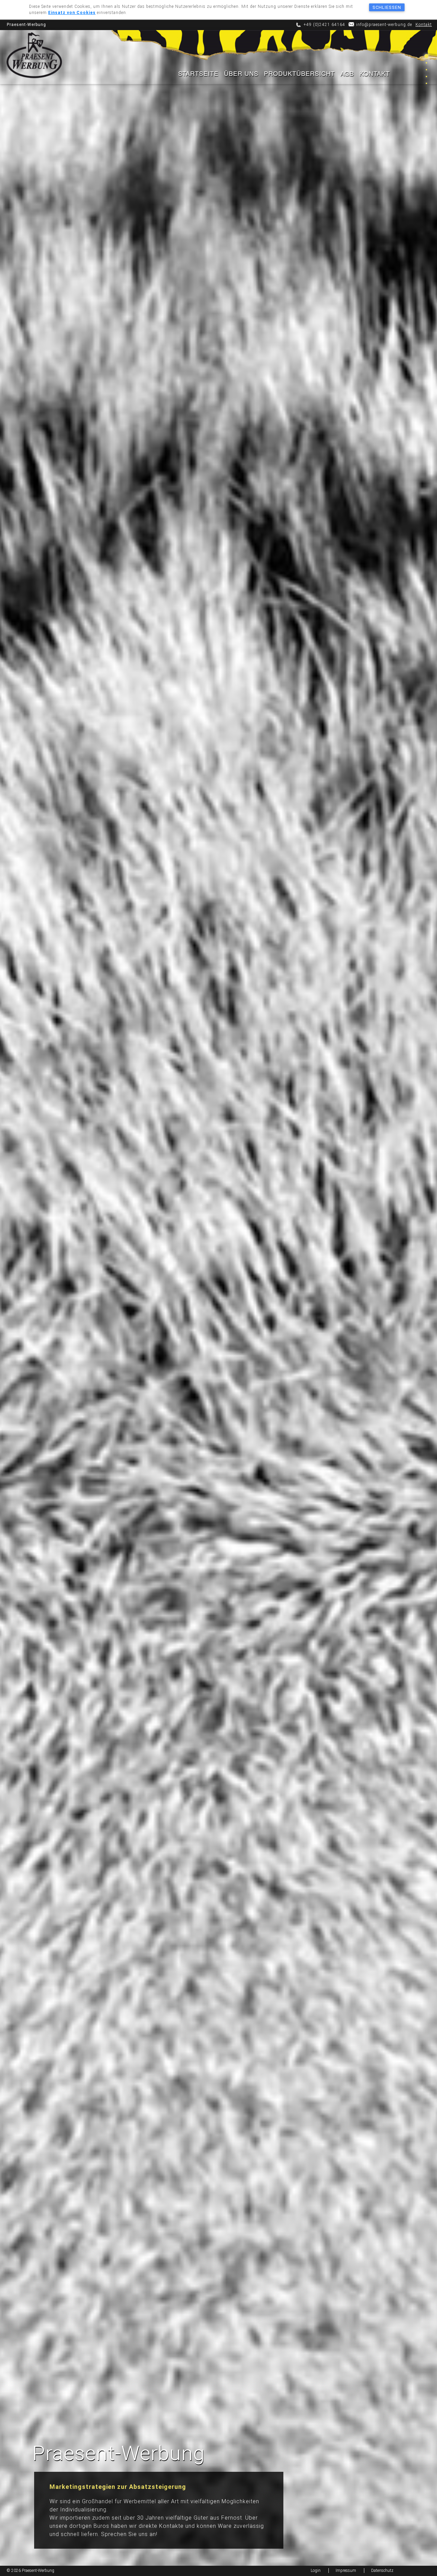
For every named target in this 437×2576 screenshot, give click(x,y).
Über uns (241, 73)
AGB (347, 73)
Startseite (198, 73)
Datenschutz (382, 2571)
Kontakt (424, 25)
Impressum (346, 2571)
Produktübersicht (299, 73)
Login (316, 2571)
